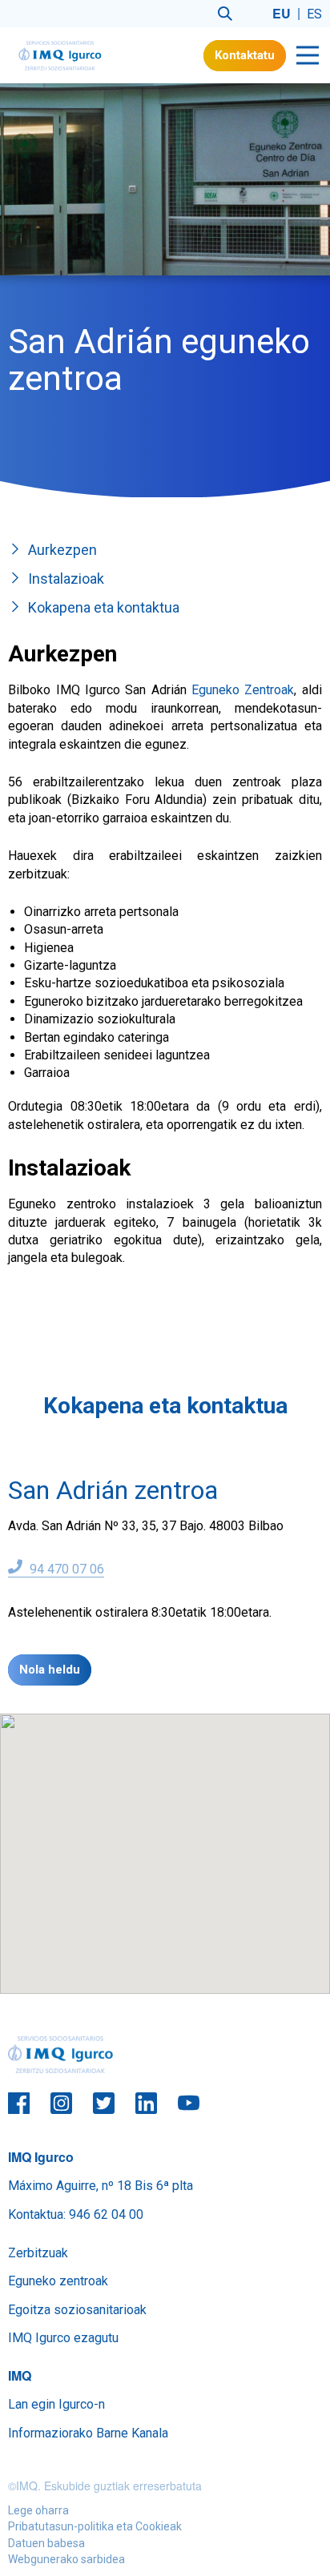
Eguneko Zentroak (243, 690)
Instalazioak (66, 579)
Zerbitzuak (38, 2253)
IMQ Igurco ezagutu (63, 2338)
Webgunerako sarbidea (66, 2559)
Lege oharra (38, 2510)
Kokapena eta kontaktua (104, 607)
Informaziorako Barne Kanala (88, 2433)
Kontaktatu (245, 55)
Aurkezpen (62, 550)
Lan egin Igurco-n (56, 2404)
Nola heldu (50, 1670)
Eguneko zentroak (58, 2281)
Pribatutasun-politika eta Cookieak (95, 2526)
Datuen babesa (46, 2543)
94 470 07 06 (65, 1569)
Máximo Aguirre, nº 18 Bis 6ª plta (101, 2186)
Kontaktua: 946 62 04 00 (76, 2214)
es (314, 14)
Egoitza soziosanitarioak (77, 2310)
